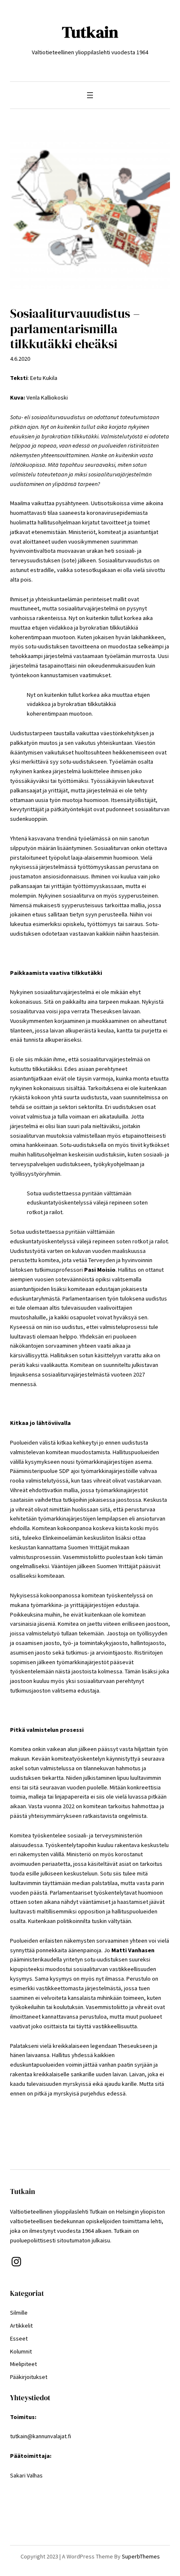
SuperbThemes (141, 2556)
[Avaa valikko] (90, 95)
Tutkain (90, 32)
